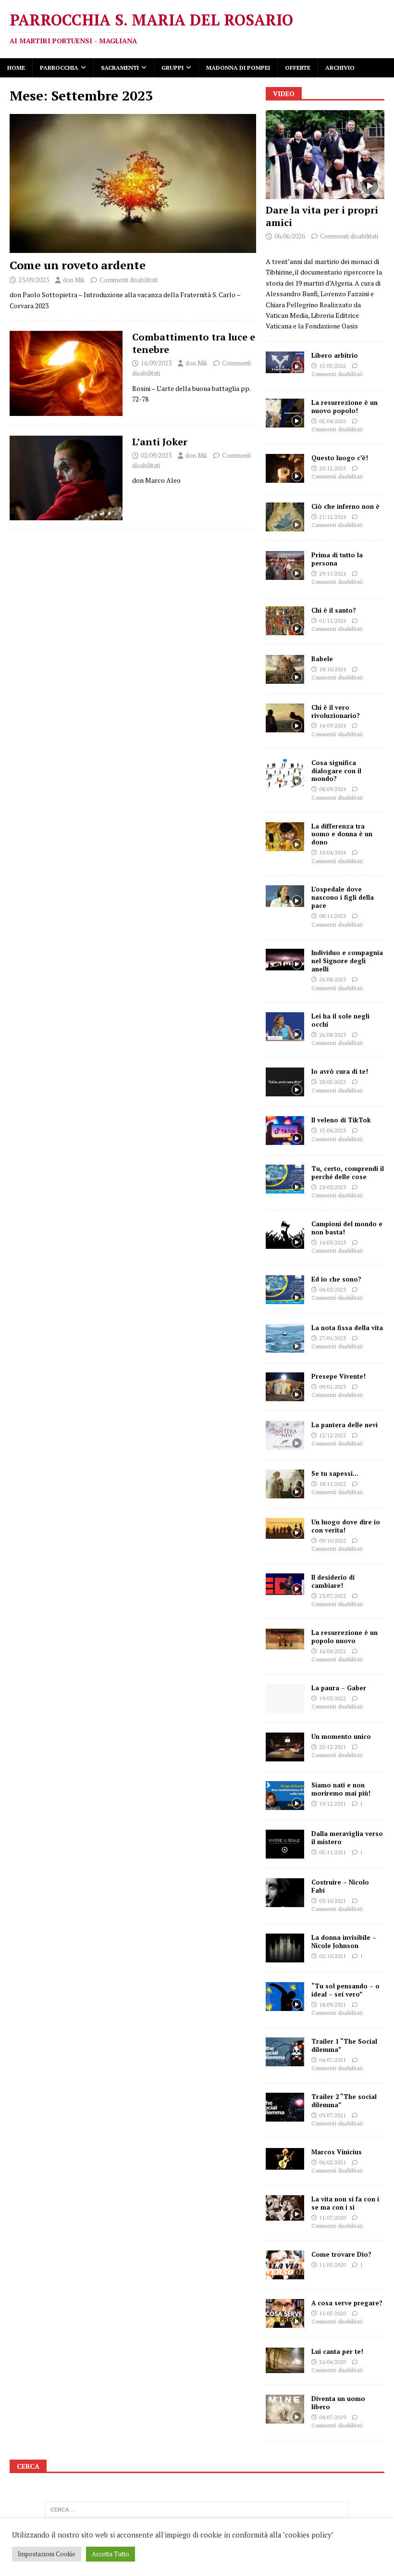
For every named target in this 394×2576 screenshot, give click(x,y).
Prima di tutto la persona (337, 559)
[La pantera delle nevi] (285, 1435)
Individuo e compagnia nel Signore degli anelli (347, 961)
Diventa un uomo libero (338, 2403)
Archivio (340, 68)
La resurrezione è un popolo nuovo (345, 1637)
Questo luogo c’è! (340, 458)
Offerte (298, 68)
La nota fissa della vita (347, 1328)
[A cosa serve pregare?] (285, 2313)
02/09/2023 (156, 455)
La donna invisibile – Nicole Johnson (344, 1941)
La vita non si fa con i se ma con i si (345, 2203)
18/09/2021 (332, 2005)
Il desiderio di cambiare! (333, 1581)
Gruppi (172, 68)
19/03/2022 (332, 1698)
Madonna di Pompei (238, 68)
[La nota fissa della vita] (285, 1338)
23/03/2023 (332, 1187)
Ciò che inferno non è (345, 506)
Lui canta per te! (337, 2351)
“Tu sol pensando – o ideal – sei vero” (345, 1990)
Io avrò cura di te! (340, 1071)
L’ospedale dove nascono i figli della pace (343, 897)
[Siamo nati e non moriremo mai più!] (285, 1796)
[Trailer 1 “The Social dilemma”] (285, 2052)
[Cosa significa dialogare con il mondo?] (285, 773)
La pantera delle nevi (345, 1425)
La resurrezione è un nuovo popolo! (345, 407)
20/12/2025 (332, 468)
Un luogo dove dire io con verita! (346, 1526)
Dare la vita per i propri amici (322, 216)
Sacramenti (120, 68)
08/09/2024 (332, 789)
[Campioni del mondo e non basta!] (285, 1234)
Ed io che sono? (336, 1279)
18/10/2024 (332, 669)
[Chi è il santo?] (285, 621)
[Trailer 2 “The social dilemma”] (285, 2107)
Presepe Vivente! (339, 1376)
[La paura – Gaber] (285, 1698)
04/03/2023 (332, 1290)
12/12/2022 (332, 1435)
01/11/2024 (332, 621)
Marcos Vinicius (337, 2152)
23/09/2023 (34, 280)
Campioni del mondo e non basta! (347, 1228)
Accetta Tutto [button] (111, 2554)
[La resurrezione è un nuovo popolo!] (285, 413)
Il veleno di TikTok (341, 1120)
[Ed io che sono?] (285, 1290)
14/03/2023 (332, 1243)
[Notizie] (66, 373)
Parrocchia (59, 68)
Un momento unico (341, 1736)
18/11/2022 (332, 1484)
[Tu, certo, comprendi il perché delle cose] (285, 1179)
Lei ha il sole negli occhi (340, 1020)
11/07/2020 (332, 2218)
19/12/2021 (332, 1804)
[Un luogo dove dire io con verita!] (285, 1528)
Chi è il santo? (334, 610)
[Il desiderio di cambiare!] (285, 1584)
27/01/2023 (332, 1338)
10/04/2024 (332, 853)
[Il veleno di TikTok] (285, 1131)
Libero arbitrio (335, 355)
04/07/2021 (332, 2060)
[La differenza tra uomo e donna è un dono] (285, 837)
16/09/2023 (156, 363)
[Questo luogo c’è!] (285, 468)
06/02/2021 (332, 2162)
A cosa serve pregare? (347, 2303)
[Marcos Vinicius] (285, 2159)
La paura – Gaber (339, 1688)
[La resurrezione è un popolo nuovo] (285, 1639)
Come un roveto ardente (78, 265)
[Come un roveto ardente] (133, 183)
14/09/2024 (332, 726)
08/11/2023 (332, 916)
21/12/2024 (332, 517)
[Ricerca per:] (197, 2510)
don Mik (74, 280)
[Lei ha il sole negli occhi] (285, 1027)
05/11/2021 (332, 1852)
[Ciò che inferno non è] (285, 517)
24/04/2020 (332, 2362)
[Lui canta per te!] (285, 2360)
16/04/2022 (332, 1651)
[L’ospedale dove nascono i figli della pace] (285, 896)
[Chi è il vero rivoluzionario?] (285, 718)
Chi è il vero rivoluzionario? (336, 711)
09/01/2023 (332, 1387)
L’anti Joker (160, 442)
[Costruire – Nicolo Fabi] (285, 1893)
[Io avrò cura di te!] (285, 1082)
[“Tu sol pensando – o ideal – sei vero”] (285, 1997)
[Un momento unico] (285, 1747)
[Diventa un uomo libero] (285, 2409)
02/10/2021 (332, 1956)
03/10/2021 (332, 1901)
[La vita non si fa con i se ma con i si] (285, 2208)
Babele (322, 659)
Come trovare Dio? (341, 2254)
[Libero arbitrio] (285, 362)
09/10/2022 (332, 1541)
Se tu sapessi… (335, 1473)
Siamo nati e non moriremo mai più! (341, 1789)
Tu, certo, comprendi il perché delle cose (348, 1173)
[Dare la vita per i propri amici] (325, 155)
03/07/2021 (332, 2115)
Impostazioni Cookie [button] (47, 2554)
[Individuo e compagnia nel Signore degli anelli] (285, 960)
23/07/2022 (332, 1596)
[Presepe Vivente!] (285, 1387)
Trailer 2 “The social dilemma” (344, 2101)
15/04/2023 (332, 1131)
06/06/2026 (290, 236)
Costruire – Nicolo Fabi (340, 1886)
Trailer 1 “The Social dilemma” (344, 2045)
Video (284, 94)
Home (16, 68)
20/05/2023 (332, 1082)
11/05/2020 (332, 2265)
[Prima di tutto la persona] (285, 565)
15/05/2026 (332, 366)
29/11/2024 (332, 574)
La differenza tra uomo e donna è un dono (342, 834)
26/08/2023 (332, 980)
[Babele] (285, 669)
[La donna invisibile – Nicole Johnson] (285, 1948)
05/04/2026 (332, 421)
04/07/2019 (332, 2417)
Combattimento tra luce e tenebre (194, 343)
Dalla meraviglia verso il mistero (347, 1838)
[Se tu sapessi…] (285, 1484)
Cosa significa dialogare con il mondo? (336, 771)
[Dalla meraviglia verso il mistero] (285, 1844)
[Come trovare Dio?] (285, 2265)
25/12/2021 (332, 1747)
